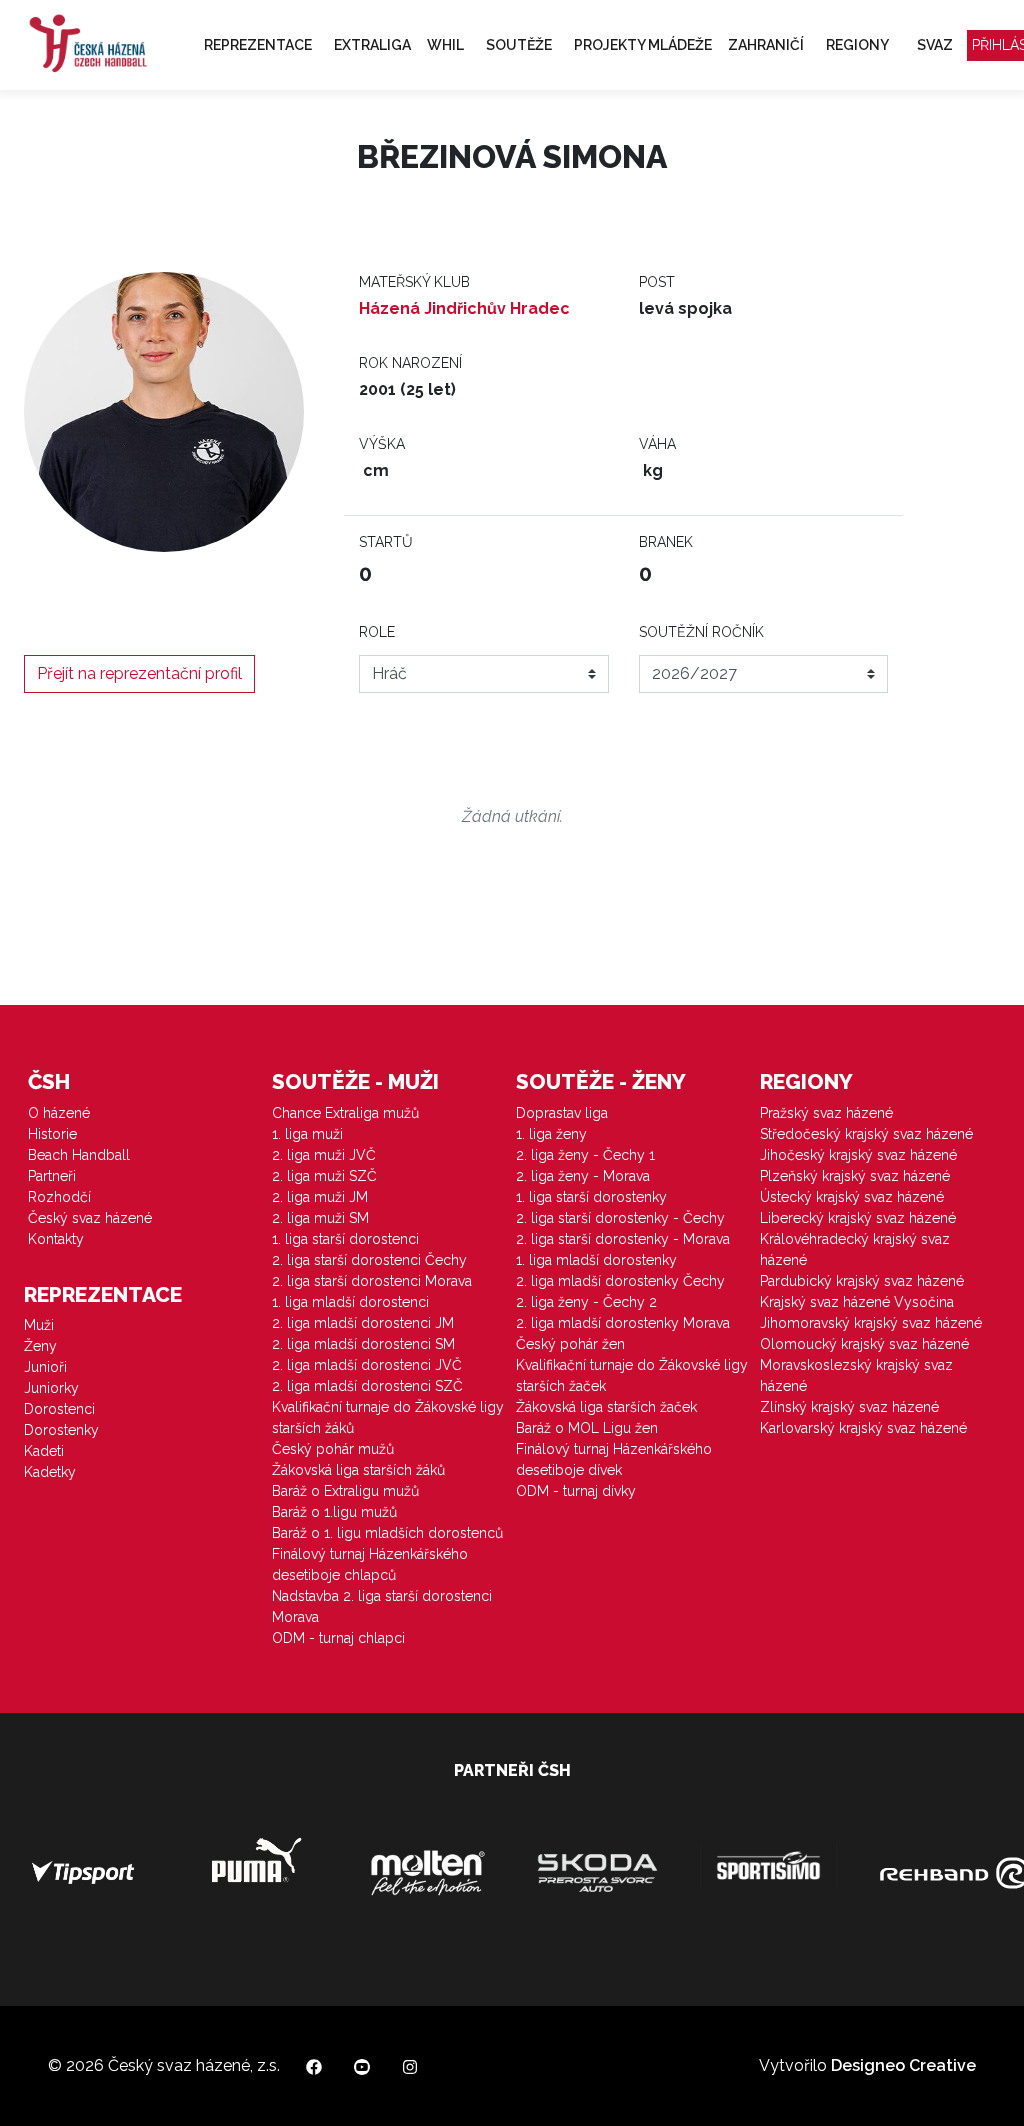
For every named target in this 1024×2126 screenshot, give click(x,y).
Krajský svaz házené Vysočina (857, 1302)
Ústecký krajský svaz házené (852, 1197)
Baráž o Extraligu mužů (345, 1491)
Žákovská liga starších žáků (358, 1470)
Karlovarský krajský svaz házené (863, 1428)
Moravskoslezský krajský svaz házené (856, 1375)
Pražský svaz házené (826, 1113)
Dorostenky (61, 1430)
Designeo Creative (903, 2065)
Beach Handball (79, 1155)
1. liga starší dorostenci (345, 1239)
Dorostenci (59, 1409)
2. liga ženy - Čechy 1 (585, 1155)
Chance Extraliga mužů (345, 1113)
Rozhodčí (59, 1197)
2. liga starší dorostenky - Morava (623, 1239)
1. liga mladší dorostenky (596, 1260)
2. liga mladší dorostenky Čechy (620, 1281)
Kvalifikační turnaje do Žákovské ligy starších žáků (388, 1417)
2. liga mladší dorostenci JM (363, 1323)
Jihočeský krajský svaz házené (858, 1155)
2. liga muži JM (320, 1197)
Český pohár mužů (333, 1449)
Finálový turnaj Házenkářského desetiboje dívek (614, 1459)
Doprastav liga (562, 1113)
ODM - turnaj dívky (576, 1491)
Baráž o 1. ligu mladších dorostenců (387, 1533)
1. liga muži (307, 1134)
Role (377, 632)
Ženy (40, 1346)
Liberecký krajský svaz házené (858, 1218)
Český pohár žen (570, 1344)
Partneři (52, 1176)
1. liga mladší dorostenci (350, 1302)
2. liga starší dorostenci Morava (372, 1281)
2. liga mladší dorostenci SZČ (367, 1386)
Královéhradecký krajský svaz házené (855, 1249)
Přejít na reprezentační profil (139, 673)
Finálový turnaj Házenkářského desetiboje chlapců (370, 1564)
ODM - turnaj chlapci (338, 1638)
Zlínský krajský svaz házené (849, 1407)
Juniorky (51, 1388)
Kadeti (44, 1451)
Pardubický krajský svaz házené (862, 1281)
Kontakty (56, 1239)
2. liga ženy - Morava (583, 1176)
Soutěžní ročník (701, 632)
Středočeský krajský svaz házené (866, 1134)
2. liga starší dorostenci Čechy (369, 1260)
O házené (59, 1113)
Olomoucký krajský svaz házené (864, 1344)
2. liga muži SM (320, 1218)
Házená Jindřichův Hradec (464, 308)
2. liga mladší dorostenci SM (363, 1344)
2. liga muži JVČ (324, 1155)
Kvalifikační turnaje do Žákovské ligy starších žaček (632, 1375)
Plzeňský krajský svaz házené (855, 1176)
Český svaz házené (90, 1218)
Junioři (45, 1367)
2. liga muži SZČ (324, 1176)
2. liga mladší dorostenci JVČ (367, 1365)
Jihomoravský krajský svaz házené (871, 1323)
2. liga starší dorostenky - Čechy (620, 1218)
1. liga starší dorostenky (591, 1197)
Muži (39, 1325)
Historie (52, 1134)
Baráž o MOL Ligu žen (587, 1428)
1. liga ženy (551, 1134)
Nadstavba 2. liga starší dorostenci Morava (382, 1606)
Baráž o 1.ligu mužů (334, 1512)
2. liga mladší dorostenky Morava (623, 1323)
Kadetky (50, 1472)
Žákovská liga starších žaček (606, 1407)
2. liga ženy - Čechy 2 (586, 1302)
